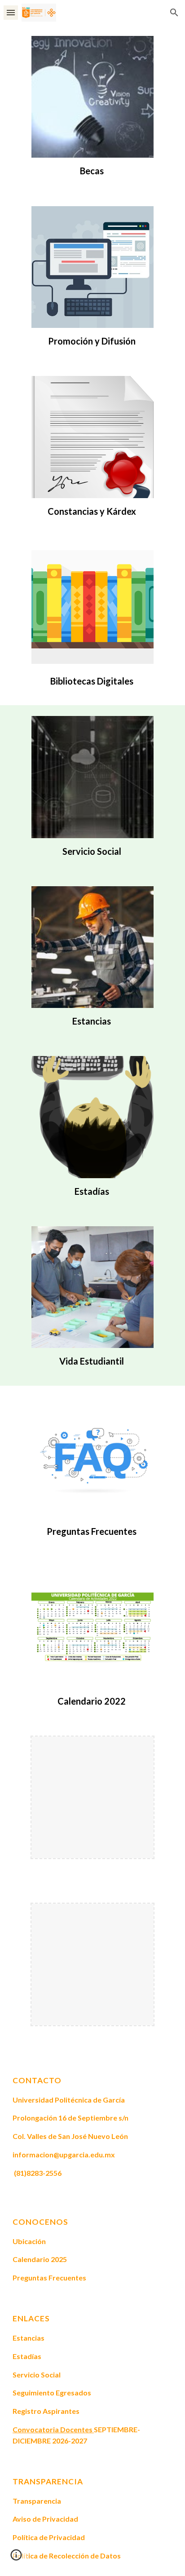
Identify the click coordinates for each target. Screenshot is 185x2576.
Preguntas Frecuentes (92, 1531)
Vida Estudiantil (92, 1361)
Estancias (92, 1021)
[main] (92, 171)
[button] (11, 12)
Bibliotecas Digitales (92, 681)
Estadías (92, 1191)
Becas (92, 171)
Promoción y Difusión (92, 341)
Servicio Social (92, 851)
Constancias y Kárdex (92, 511)
